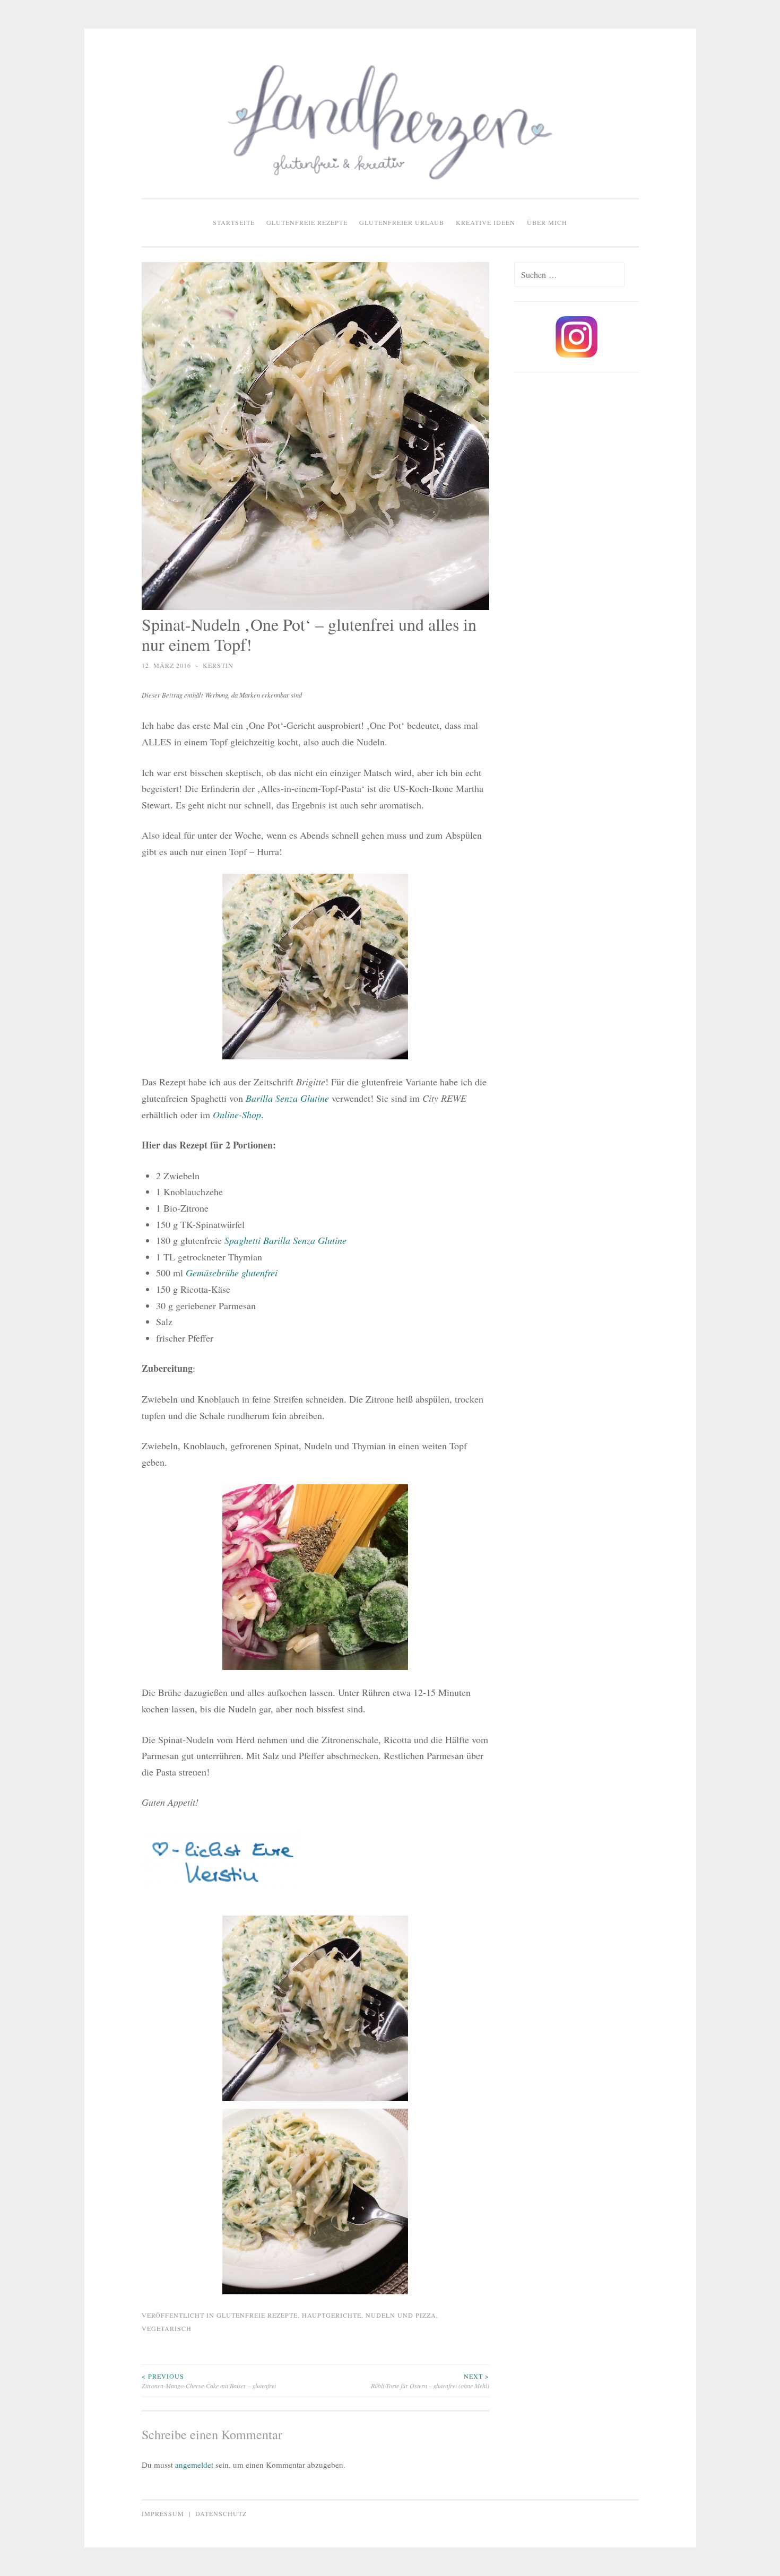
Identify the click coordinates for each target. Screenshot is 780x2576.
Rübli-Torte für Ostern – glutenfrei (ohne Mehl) (430, 2381)
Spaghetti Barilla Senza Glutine (285, 1240)
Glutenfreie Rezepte (307, 222)
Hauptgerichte (332, 2315)
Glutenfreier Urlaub (402, 222)
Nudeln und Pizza (401, 2315)
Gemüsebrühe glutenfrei (232, 1273)
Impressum (163, 2513)
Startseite (234, 222)
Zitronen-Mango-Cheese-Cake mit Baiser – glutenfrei (209, 2381)
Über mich (547, 222)
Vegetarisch (167, 2328)
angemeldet (194, 2465)
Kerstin (218, 665)
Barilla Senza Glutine (287, 1098)
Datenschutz (221, 2513)
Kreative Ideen (486, 222)
